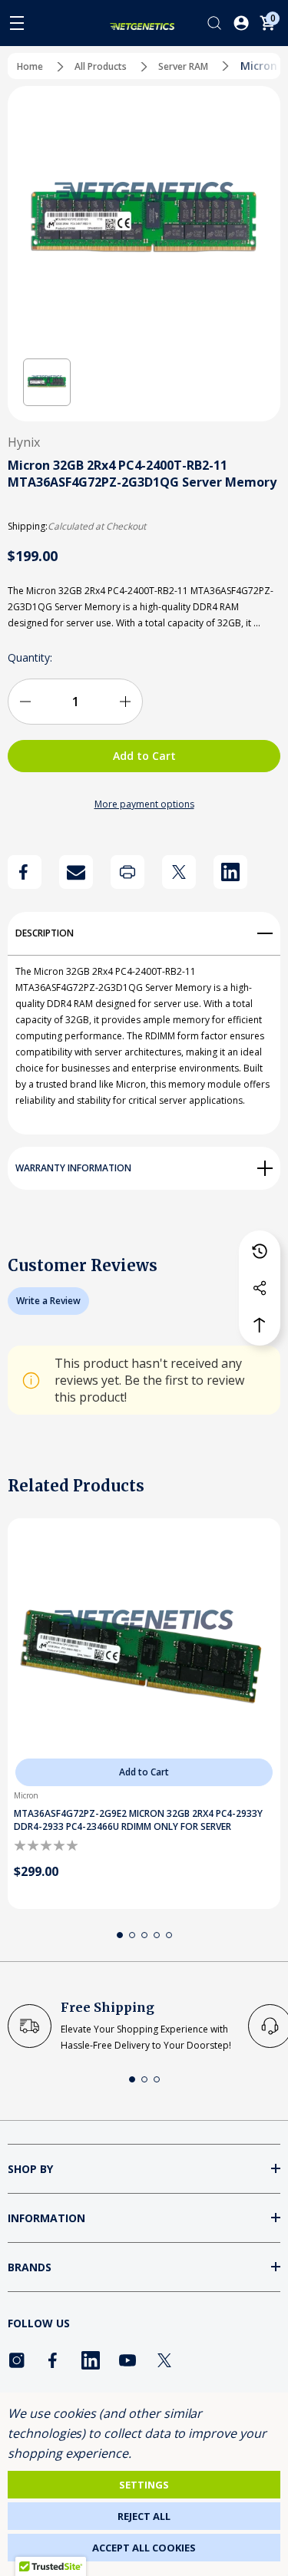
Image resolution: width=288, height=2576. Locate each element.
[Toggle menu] (17, 23)
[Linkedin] (230, 872)
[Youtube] (127, 2360)
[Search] (214, 23)
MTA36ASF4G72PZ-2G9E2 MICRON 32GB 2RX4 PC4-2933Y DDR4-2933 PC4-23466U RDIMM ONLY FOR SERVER (138, 1820)
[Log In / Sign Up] (241, 23)
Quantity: (30, 657)
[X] (179, 872)
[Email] (76, 872)
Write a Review (48, 1301)
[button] (47, 382)
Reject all (144, 2516)
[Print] (127, 872)
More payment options (144, 804)
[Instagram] (17, 2360)
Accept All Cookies (144, 2548)
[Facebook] (25, 872)
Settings (144, 2485)
